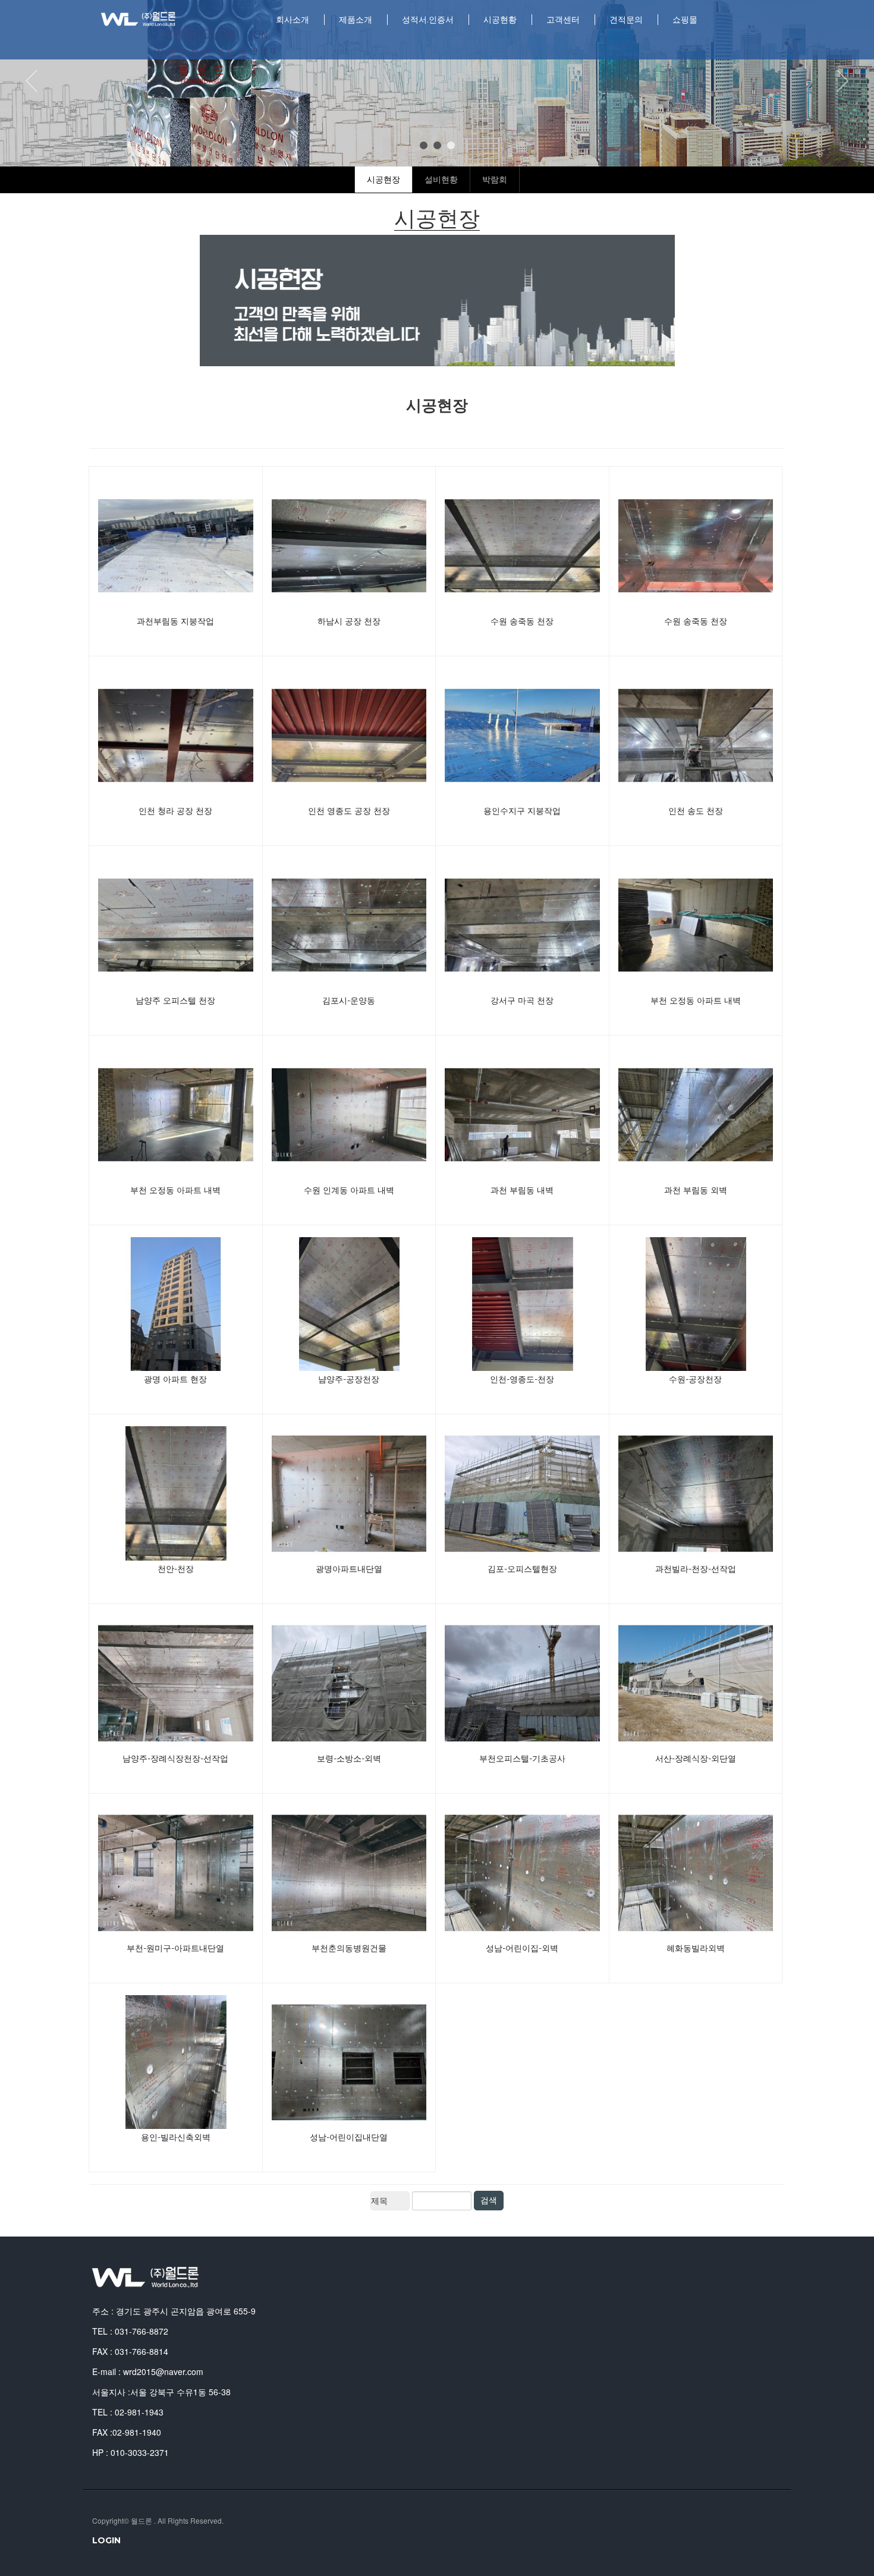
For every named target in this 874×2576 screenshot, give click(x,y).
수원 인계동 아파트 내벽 (349, 1190)
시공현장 (383, 180)
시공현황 (500, 20)
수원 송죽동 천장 (522, 621)
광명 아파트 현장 (175, 1379)
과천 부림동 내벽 (522, 1190)
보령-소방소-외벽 (349, 1759)
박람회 (495, 180)
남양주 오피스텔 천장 (175, 1001)
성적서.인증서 (428, 20)
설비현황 (441, 180)
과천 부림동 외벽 (696, 1190)
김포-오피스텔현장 (522, 1569)
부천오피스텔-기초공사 (522, 1759)
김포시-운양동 (349, 1001)
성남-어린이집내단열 (349, 2137)
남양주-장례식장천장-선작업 (175, 1759)
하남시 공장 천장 (349, 621)
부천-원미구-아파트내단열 (175, 1948)
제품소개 (356, 20)
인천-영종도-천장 (522, 1379)
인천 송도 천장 (696, 811)
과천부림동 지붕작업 (175, 621)
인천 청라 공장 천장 (175, 811)
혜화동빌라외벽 (696, 1948)
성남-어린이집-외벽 (522, 1948)
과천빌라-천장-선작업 (696, 1569)
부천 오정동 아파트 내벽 (696, 1001)
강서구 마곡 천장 (522, 1001)
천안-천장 (176, 1569)
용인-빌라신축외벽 (176, 2137)
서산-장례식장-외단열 (696, 1759)
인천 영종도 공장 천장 (349, 811)
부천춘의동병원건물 (349, 1948)
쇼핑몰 (685, 20)
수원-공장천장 (695, 1379)
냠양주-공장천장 (349, 1379)
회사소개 (293, 20)
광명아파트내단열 (349, 1569)
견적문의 (626, 20)
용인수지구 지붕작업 (522, 811)
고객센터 (563, 20)
